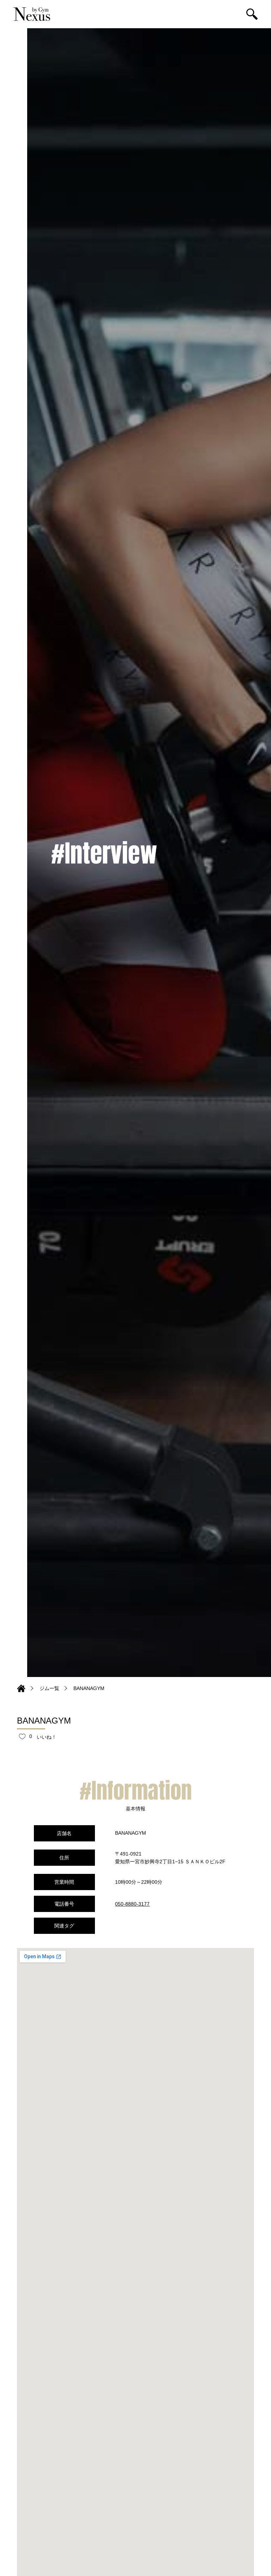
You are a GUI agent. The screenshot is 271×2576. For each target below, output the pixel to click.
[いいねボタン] (22, 1736)
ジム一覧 (49, 1688)
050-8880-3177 (132, 1904)
